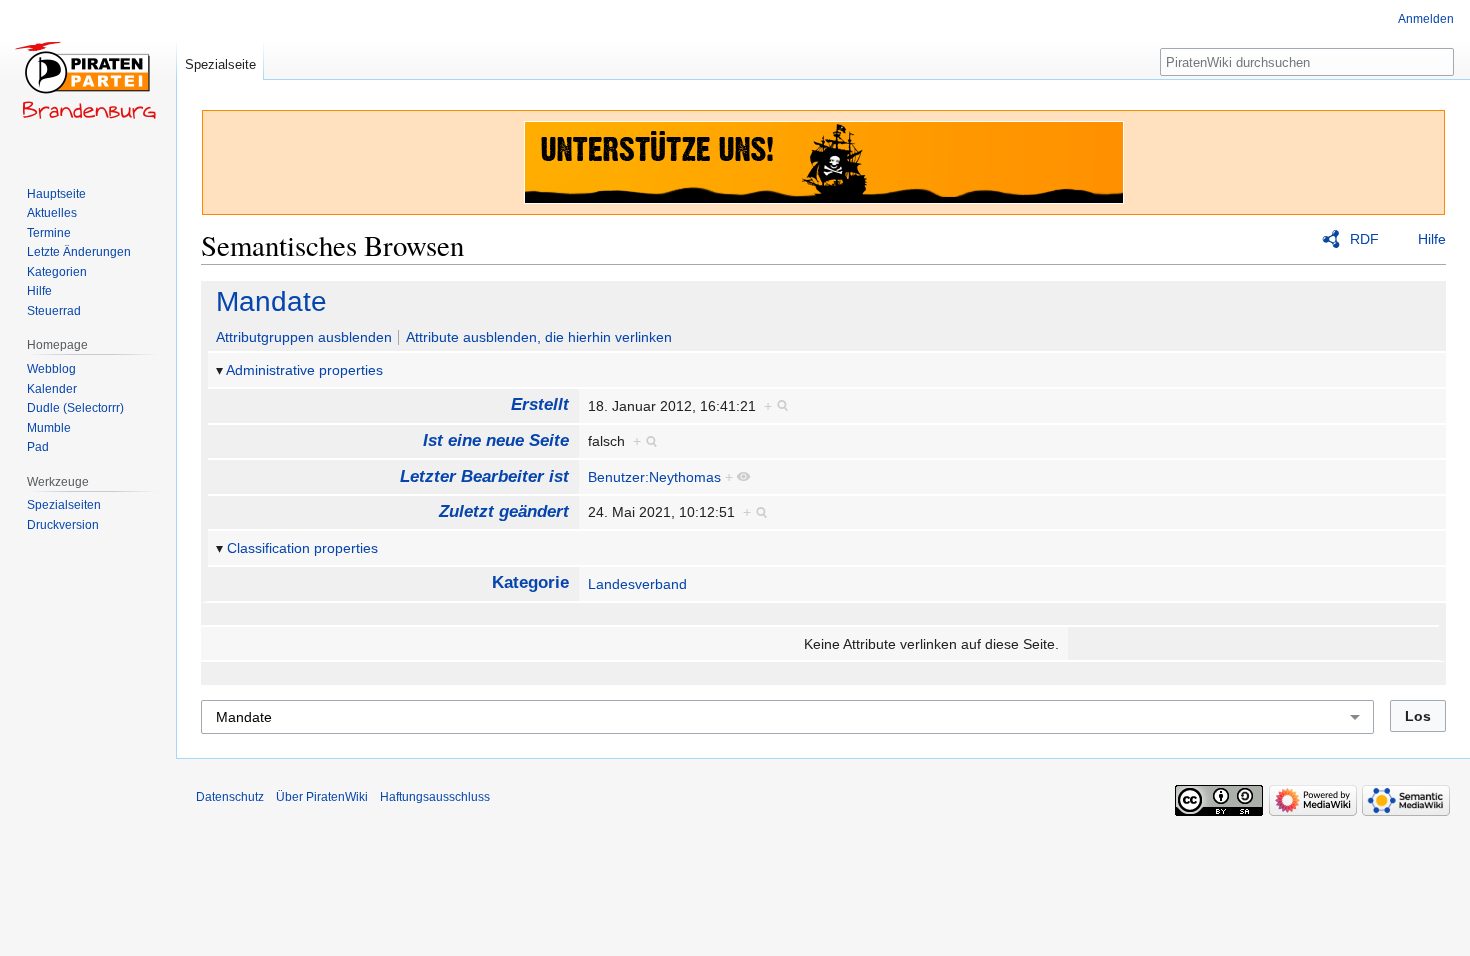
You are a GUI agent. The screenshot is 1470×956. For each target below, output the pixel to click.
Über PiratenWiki (322, 797)
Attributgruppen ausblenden (304, 337)
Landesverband (637, 584)
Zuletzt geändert (504, 511)
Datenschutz (230, 797)
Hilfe (1432, 239)
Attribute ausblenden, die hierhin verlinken (539, 337)
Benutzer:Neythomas (654, 477)
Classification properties (302, 548)
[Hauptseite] (88, 80)
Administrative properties (304, 370)
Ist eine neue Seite (496, 440)
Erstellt (540, 404)
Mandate (271, 301)
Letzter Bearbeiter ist (484, 476)
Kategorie (530, 582)
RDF (1364, 239)
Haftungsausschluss (435, 797)
